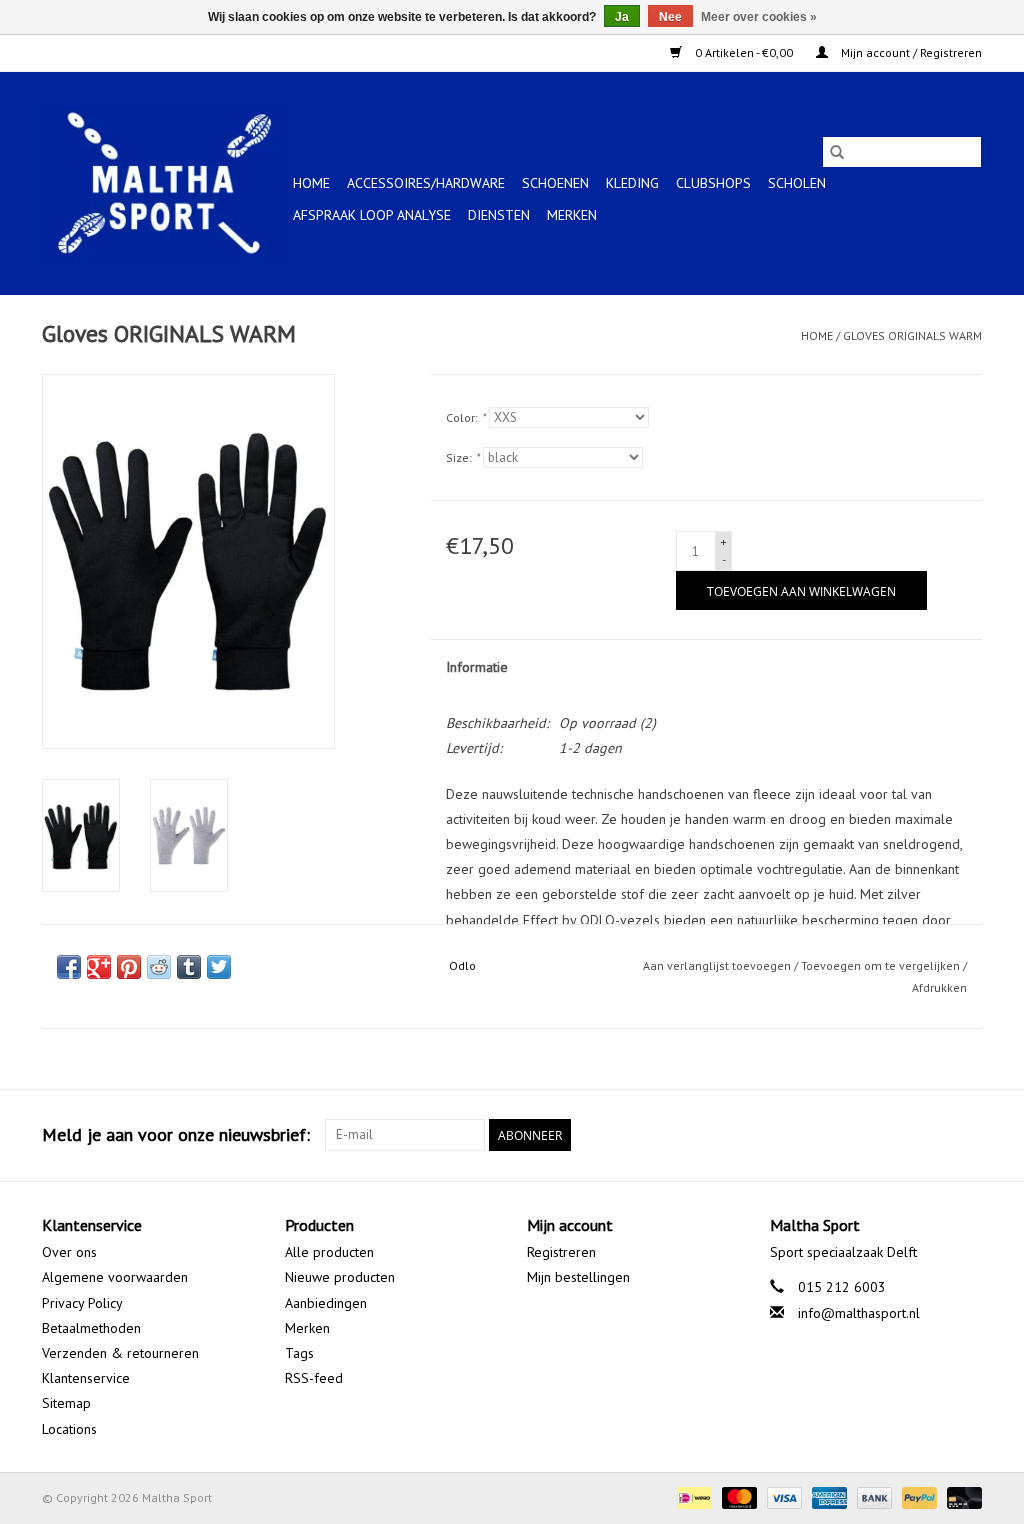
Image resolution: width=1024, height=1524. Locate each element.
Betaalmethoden (91, 1328)
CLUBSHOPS (713, 183)
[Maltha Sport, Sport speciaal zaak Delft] (164, 183)
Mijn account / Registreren (910, 52)
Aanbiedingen (326, 1303)
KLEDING (632, 183)
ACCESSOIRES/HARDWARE (426, 183)
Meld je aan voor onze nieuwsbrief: (176, 1134)
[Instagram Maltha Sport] (966, 1135)
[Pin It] (129, 967)
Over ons (69, 1252)
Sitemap (66, 1403)
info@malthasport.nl (859, 1313)
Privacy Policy (82, 1303)
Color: (465, 417)
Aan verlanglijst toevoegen (718, 965)
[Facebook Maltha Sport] (894, 1135)
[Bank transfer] (872, 1496)
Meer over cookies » (759, 17)
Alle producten (329, 1252)
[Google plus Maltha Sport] (930, 1135)
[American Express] (827, 1496)
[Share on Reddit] (159, 967)
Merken (572, 215)
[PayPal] (917, 1496)
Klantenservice (86, 1378)
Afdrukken (939, 987)
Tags (299, 1353)
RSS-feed (314, 1378)
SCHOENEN (555, 183)
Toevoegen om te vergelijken (882, 965)
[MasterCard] (737, 1496)
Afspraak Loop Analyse (372, 215)
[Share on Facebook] (69, 967)
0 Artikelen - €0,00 (744, 52)
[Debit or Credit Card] (961, 1496)
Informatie (477, 667)
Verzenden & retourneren (120, 1353)
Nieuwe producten (340, 1277)
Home (311, 183)
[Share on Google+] (99, 967)
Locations (69, 1429)
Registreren (561, 1252)
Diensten (499, 215)
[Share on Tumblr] (189, 967)
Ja (622, 17)
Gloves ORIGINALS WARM (912, 335)
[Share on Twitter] (219, 967)
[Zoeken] (837, 152)
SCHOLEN (797, 183)
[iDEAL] (692, 1496)
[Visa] (782, 1496)
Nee (670, 17)
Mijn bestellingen (578, 1277)
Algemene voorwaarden (115, 1277)
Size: (462, 457)
